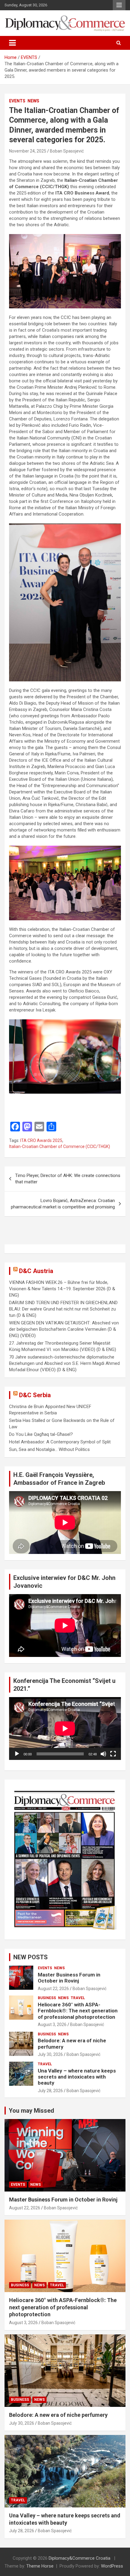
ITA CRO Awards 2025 (41, 1140)
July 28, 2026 (50, 2091)
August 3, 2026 (52, 2024)
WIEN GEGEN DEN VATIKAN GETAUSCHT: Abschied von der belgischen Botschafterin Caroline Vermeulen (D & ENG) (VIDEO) (64, 1329)
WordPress (112, 2566)
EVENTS (17, 101)
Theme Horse (40, 2566)
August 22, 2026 (53, 1989)
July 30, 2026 (50, 2054)
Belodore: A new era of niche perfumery (58, 2415)
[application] (65, 1729)
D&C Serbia (35, 1395)
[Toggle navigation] (12, 43)
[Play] (17, 1754)
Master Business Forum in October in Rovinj (69, 1978)
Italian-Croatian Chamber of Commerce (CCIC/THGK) (60, 1146)
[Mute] (103, 1754)
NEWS (33, 101)
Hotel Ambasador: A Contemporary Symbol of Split (60, 1442)
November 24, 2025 (28, 151)
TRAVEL (78, 1998)
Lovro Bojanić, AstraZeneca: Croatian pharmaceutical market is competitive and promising (63, 1204)
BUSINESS (47, 1998)
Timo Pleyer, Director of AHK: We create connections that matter (68, 1179)
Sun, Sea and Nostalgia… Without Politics (49, 1449)
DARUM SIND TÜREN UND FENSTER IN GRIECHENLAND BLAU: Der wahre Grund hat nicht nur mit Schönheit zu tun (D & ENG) (63, 1309)
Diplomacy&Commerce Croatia (80, 2558)
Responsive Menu (119, 5)
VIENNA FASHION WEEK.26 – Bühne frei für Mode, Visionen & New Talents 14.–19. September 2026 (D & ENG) (62, 1289)
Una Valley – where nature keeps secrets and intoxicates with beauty (77, 2077)
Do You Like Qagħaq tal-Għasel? (41, 1434)
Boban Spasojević (67, 151)
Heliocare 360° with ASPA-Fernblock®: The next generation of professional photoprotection (78, 2011)
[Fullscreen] (113, 1754)
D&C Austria (36, 1271)
